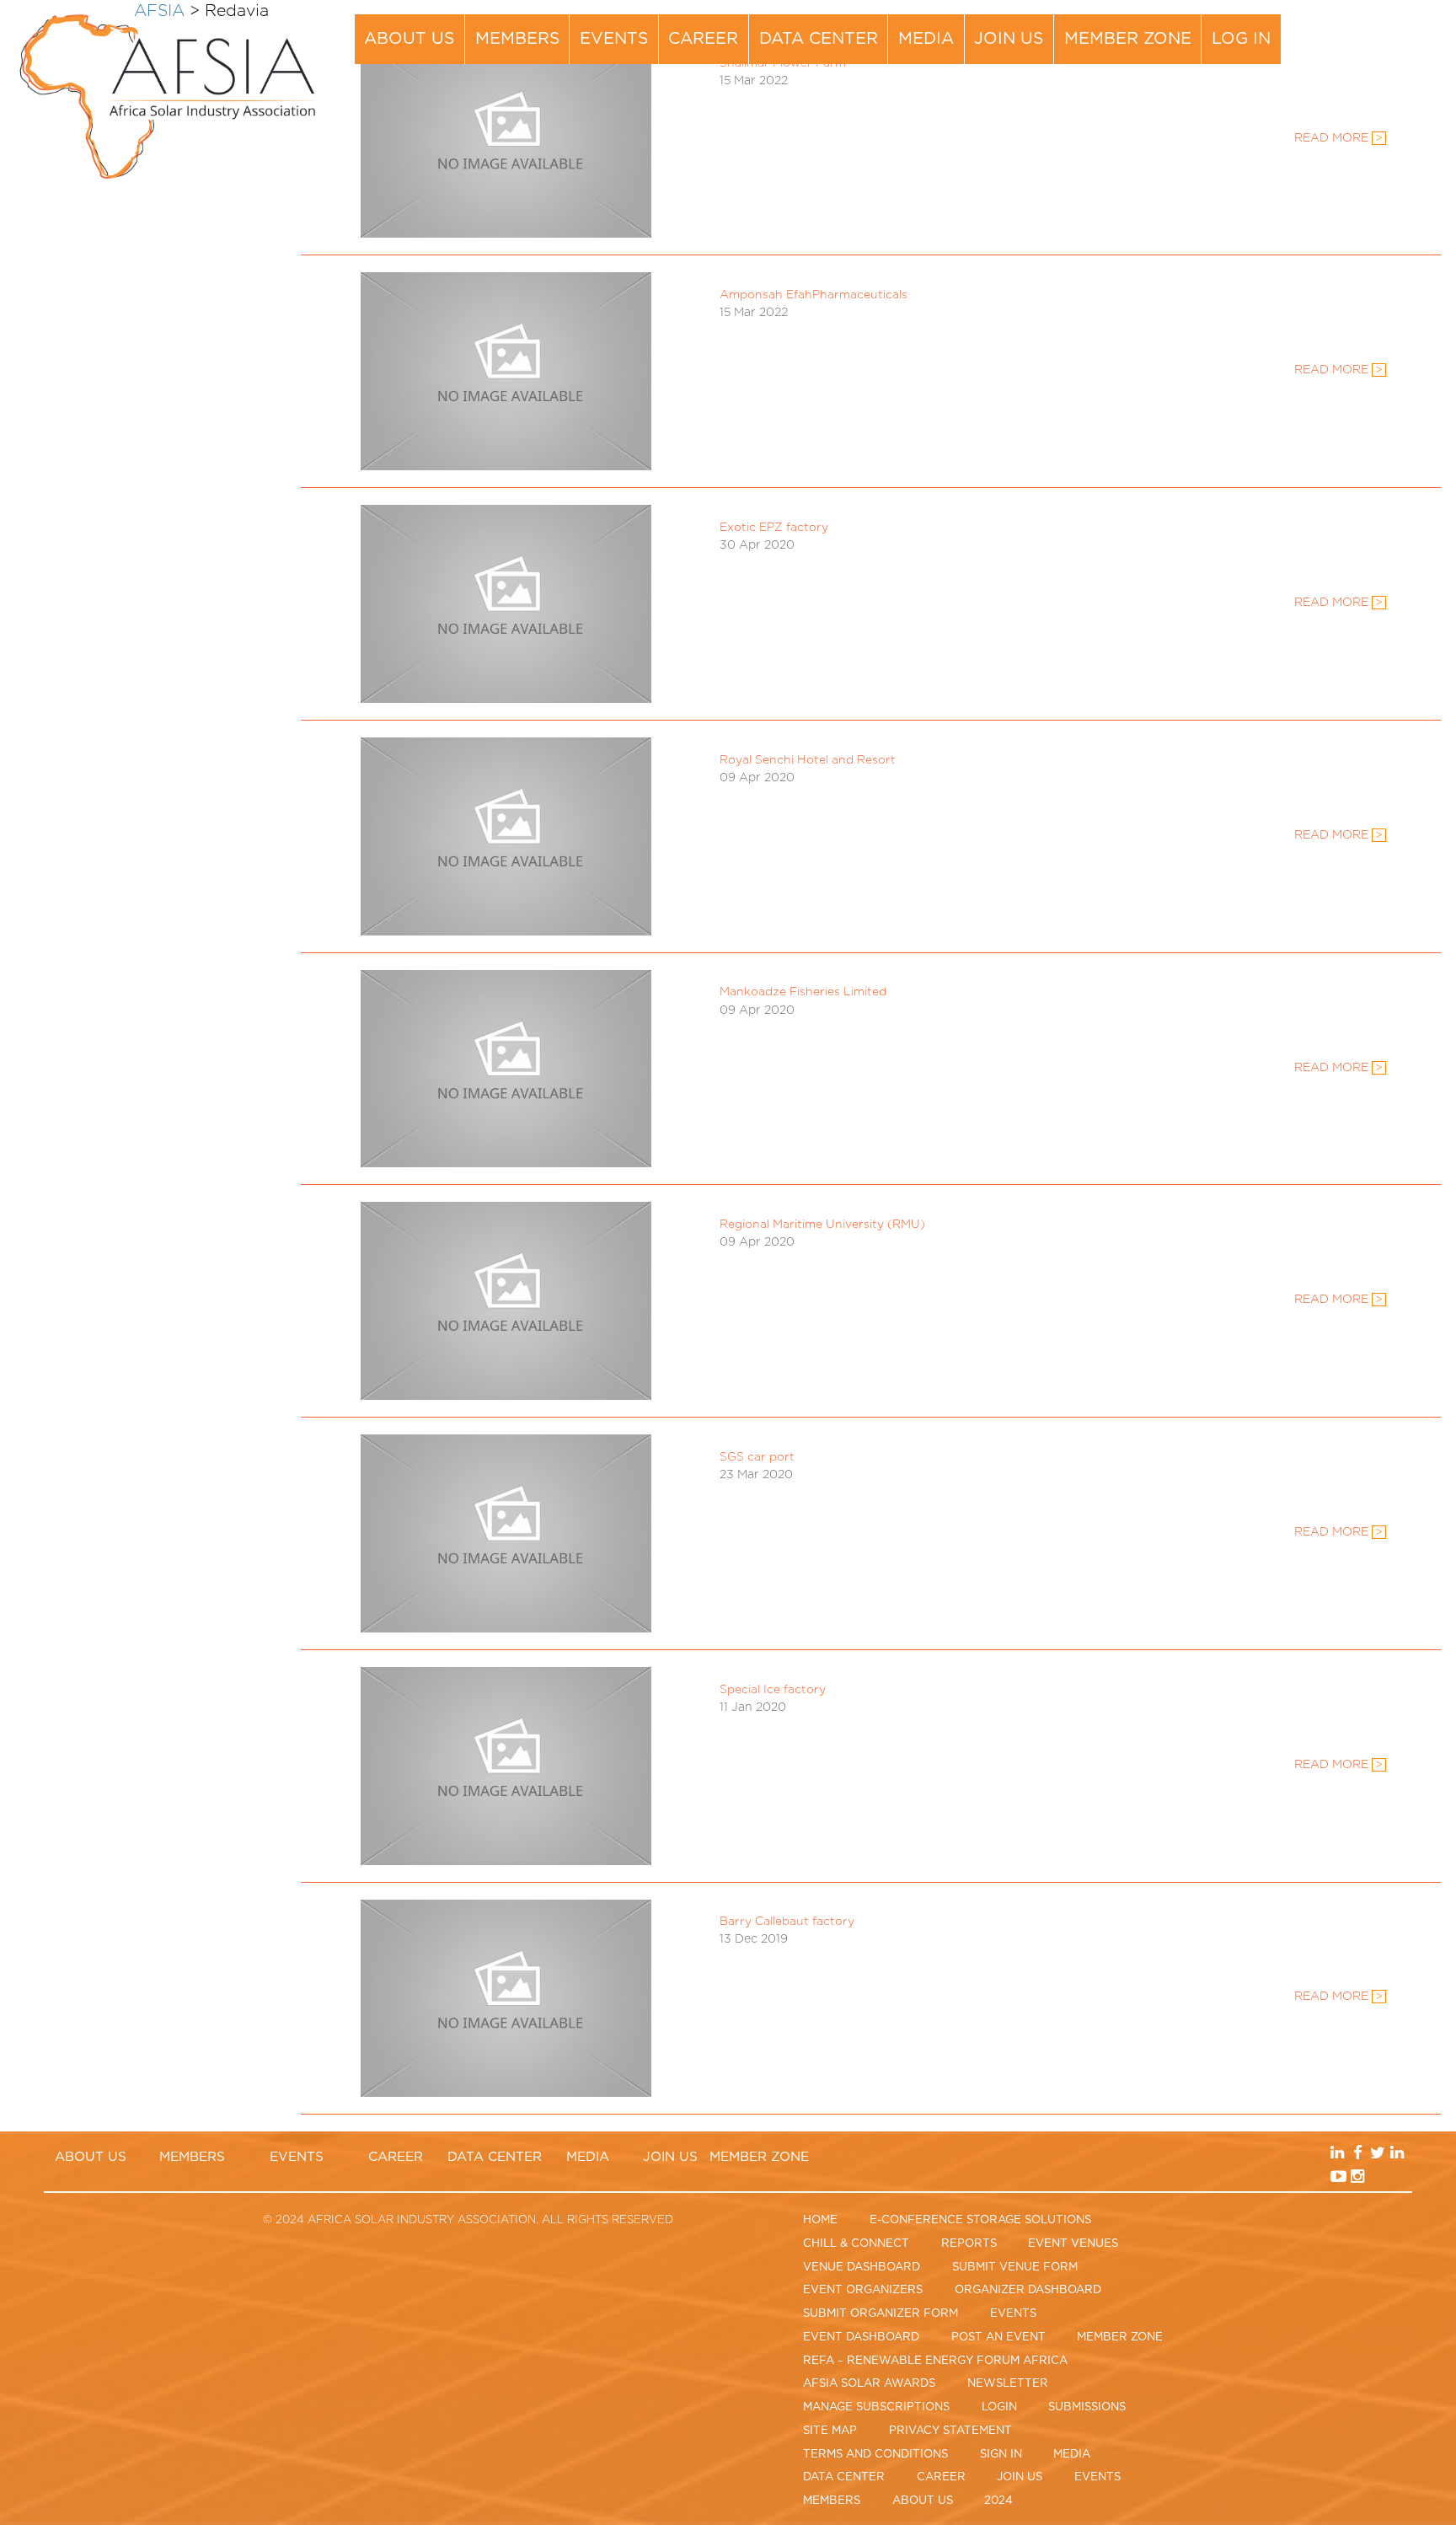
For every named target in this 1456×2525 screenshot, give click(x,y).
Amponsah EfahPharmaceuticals (814, 295)
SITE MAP (830, 2431)
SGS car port (757, 1457)
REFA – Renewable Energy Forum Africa (935, 2361)
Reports (969, 2244)
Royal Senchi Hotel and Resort (808, 760)
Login (999, 2407)
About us (409, 39)
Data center (819, 39)
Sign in (1001, 2454)
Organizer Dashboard (1028, 2290)
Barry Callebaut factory (787, 1922)
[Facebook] (1377, 28)
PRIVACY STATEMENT (950, 2431)
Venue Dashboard (862, 2267)
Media (926, 39)
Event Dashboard (861, 2337)
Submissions (1087, 2407)
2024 (998, 2501)
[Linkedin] (1358, 28)
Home (820, 2220)
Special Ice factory (773, 1690)
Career (703, 39)
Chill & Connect (856, 2244)
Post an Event (998, 2337)
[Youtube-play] (1358, 52)
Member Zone (1128, 39)
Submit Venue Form (1015, 2267)
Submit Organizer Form (881, 2313)
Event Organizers (863, 2290)
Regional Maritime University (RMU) (822, 1225)
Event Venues (1073, 2244)
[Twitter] (1394, 28)
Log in (1241, 39)
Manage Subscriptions (876, 2407)
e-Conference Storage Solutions (980, 2220)
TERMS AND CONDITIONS (875, 2454)
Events (614, 39)
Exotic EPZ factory (774, 528)
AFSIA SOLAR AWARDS (869, 2383)
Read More (1338, 370)
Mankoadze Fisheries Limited (803, 992)
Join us (1009, 39)
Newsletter (1008, 2383)
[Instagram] (1377, 52)
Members (517, 39)
